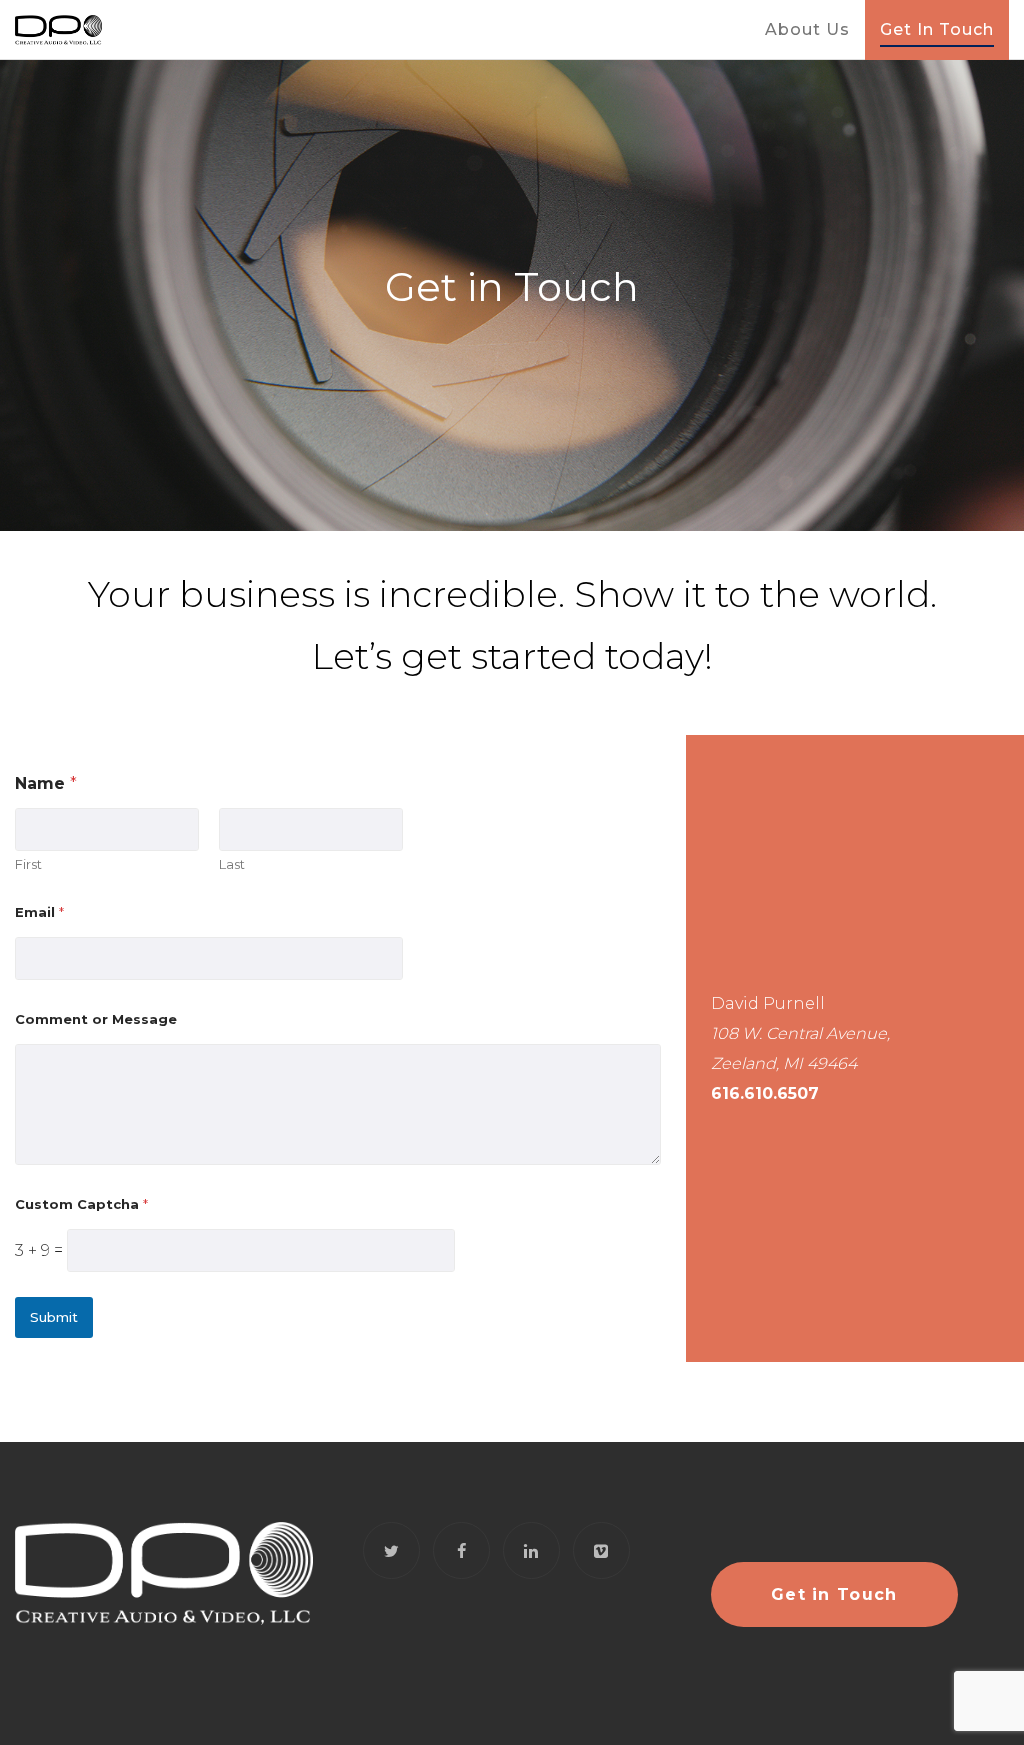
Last (232, 864)
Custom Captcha (81, 1204)
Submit (54, 1317)
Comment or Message (96, 1019)
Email (39, 912)
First (28, 864)
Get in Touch (834, 1594)
